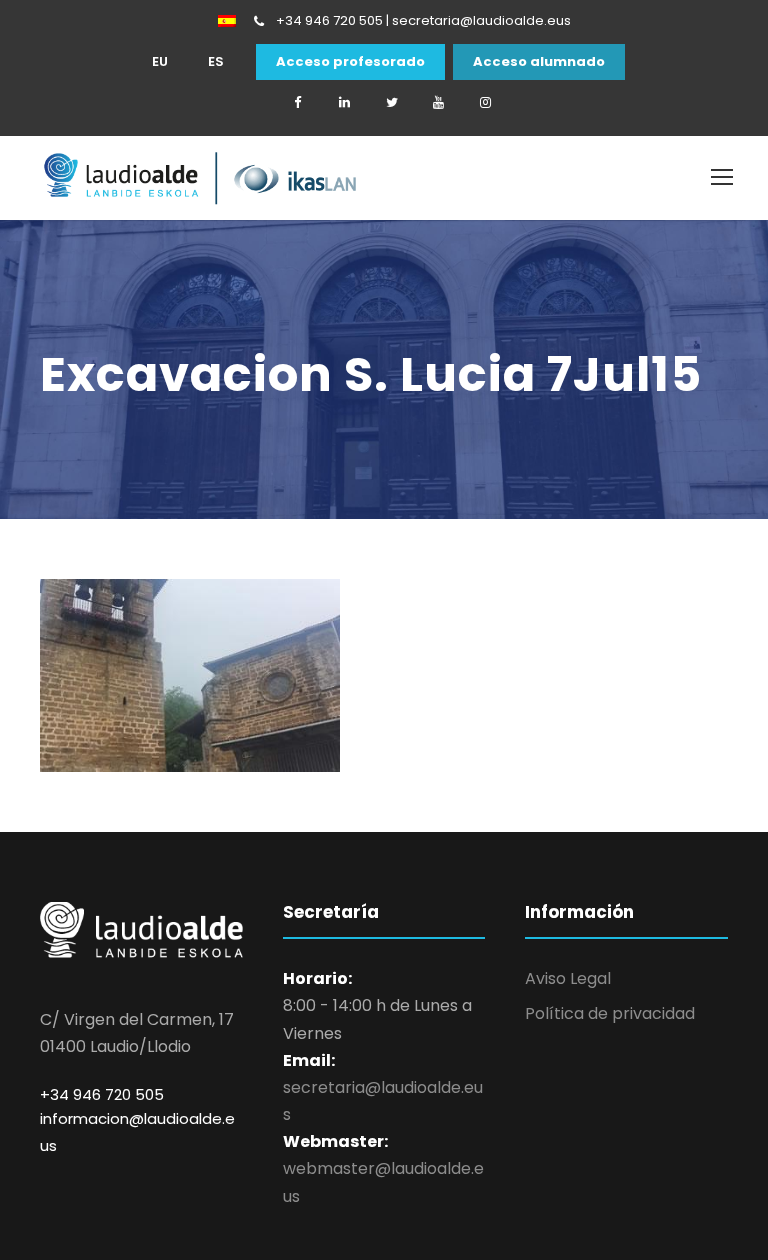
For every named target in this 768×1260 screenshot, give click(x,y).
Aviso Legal (568, 978)
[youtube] (439, 103)
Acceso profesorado (350, 62)
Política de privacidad (610, 1013)
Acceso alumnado (539, 62)
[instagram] (486, 103)
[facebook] (298, 103)
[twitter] (392, 103)
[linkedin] (345, 103)
